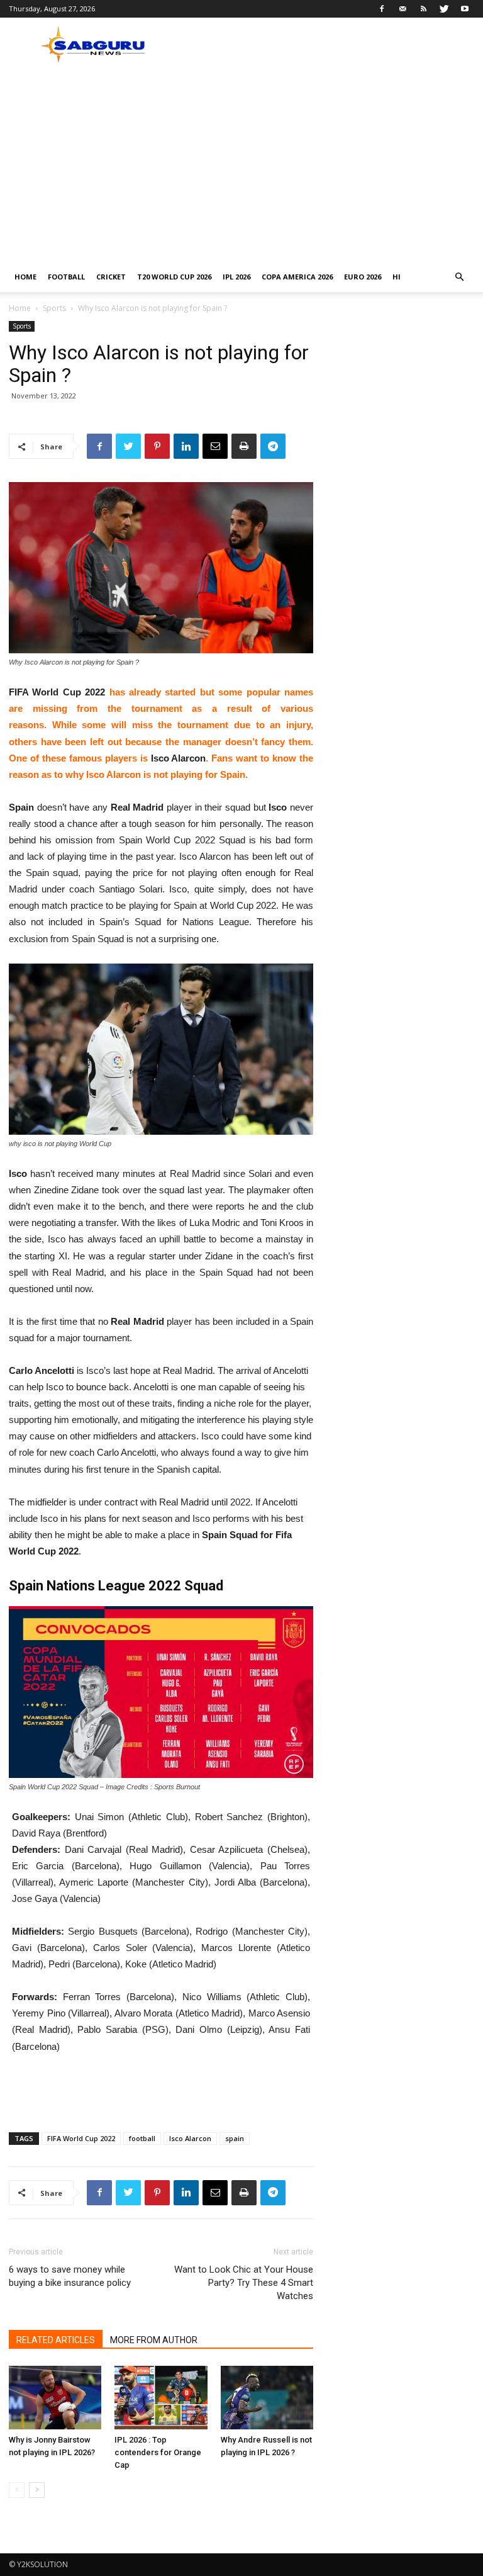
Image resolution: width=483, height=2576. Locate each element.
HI (397, 277)
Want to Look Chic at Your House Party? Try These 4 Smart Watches (244, 2283)
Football (66, 277)
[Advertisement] (241, 167)
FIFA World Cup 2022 (81, 2138)
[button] (459, 277)
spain (235, 2138)
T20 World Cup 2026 (174, 277)
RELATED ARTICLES (56, 2340)
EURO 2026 (363, 277)
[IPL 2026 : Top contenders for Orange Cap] (161, 2398)
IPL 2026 (236, 277)
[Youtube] (465, 9)
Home (25, 277)
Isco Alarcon (190, 2138)
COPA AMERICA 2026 (297, 277)
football (142, 2138)
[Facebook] (382, 9)
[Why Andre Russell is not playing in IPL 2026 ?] (267, 2398)
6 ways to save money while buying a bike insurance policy (70, 2276)
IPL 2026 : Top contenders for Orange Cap (158, 2452)
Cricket (111, 277)
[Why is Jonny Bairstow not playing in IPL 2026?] (55, 2398)
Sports (54, 308)
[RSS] (423, 9)
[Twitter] (444, 9)
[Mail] (402, 9)
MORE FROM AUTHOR (154, 2340)
